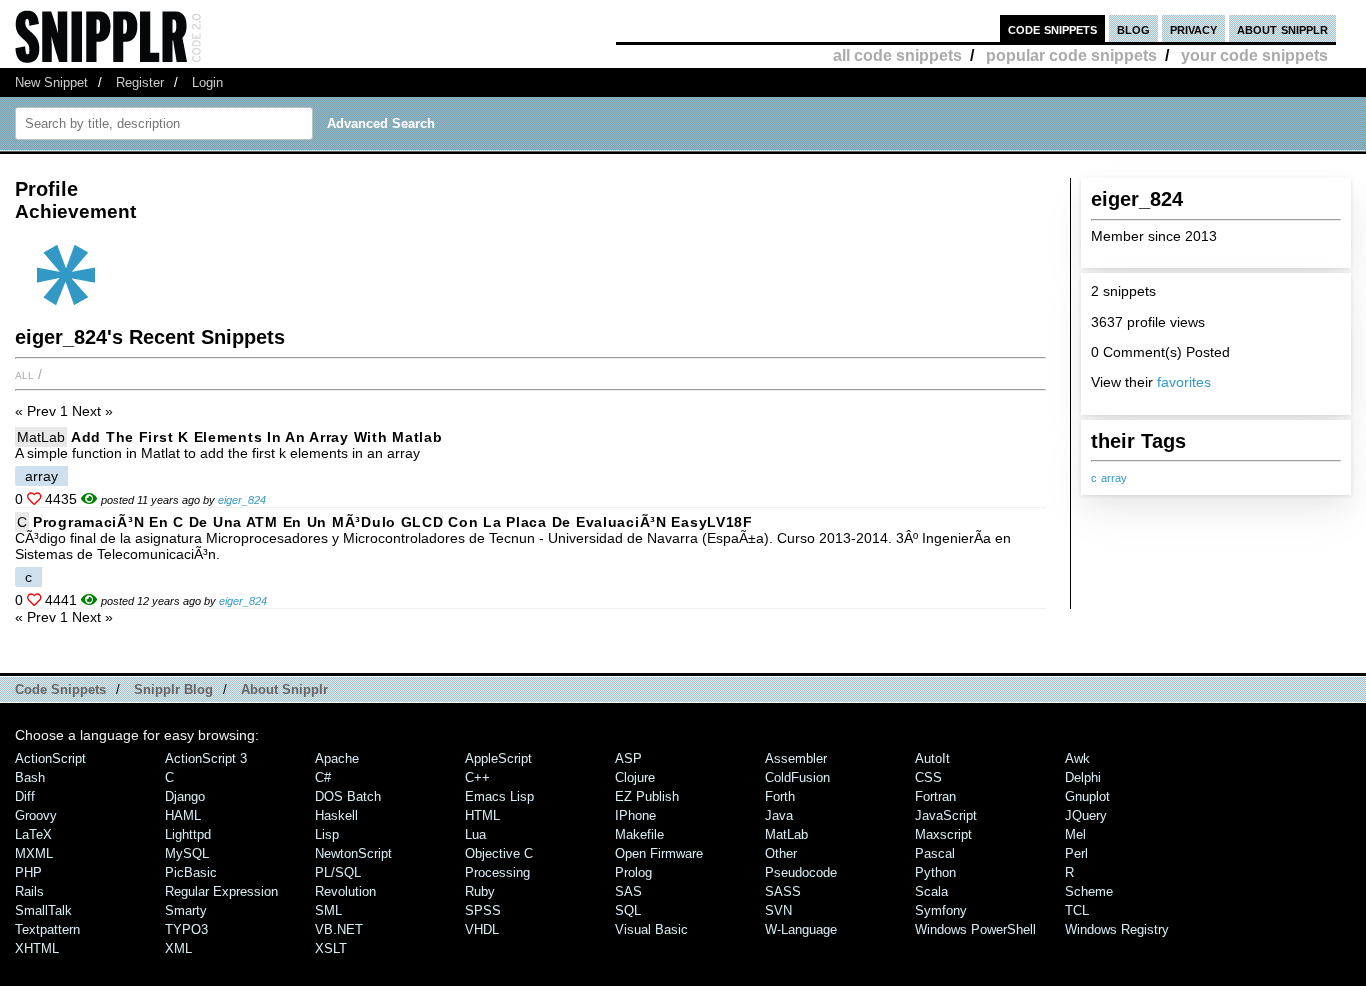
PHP (28, 872)
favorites (1184, 382)
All (24, 374)
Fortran (935, 796)
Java (779, 815)
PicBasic (191, 872)
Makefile (639, 834)
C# (323, 777)
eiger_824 (242, 500)
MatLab (41, 437)
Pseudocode (801, 872)
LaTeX (33, 834)
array (1114, 478)
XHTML (37, 948)
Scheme (1089, 891)
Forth (780, 796)
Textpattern (47, 929)
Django (185, 796)
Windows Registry (1117, 929)
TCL (1077, 910)
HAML (183, 815)
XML (178, 948)
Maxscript (943, 834)
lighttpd (188, 834)
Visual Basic (651, 929)
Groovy (36, 815)
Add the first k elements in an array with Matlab (257, 437)
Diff (25, 796)
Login (207, 82)
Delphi (1083, 777)
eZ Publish (647, 796)
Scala (931, 891)
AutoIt (932, 758)
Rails (29, 891)
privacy (1193, 28)
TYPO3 (186, 929)
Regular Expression (221, 891)
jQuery (1086, 815)
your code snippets (1254, 55)
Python (935, 872)
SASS (783, 891)
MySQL (187, 853)
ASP (628, 758)
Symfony (941, 910)
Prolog (633, 872)
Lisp (327, 834)
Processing (497, 872)
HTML (482, 815)
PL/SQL (338, 872)
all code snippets (897, 55)
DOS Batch (348, 796)
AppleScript (498, 758)
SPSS (483, 910)
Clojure (635, 777)
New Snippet (51, 82)
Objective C (499, 853)
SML (328, 910)
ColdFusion (797, 777)
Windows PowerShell (975, 929)
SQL (628, 910)
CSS (928, 777)
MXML (34, 853)
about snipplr (1282, 28)
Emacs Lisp (499, 796)
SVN (778, 910)
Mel (1075, 834)
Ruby (480, 891)
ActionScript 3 (206, 758)
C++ (477, 777)
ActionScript (50, 758)
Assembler (796, 758)
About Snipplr (284, 689)
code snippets (1052, 28)
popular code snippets (1071, 55)
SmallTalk (43, 910)
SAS (628, 891)
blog (1133, 28)
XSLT (331, 948)
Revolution (345, 891)
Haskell (336, 815)
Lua (475, 834)
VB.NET (339, 929)
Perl (1076, 853)
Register (140, 82)
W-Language (801, 929)
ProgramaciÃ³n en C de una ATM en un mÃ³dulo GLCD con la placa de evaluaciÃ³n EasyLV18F (393, 522)
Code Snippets (60, 689)
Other (781, 853)
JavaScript (946, 815)
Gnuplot (1087, 796)
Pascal (935, 853)
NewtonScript (353, 853)
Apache (337, 758)
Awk (1077, 758)
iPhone (635, 815)
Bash (30, 777)
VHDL (482, 929)
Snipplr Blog (173, 689)
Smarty (186, 910)
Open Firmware (659, 853)
